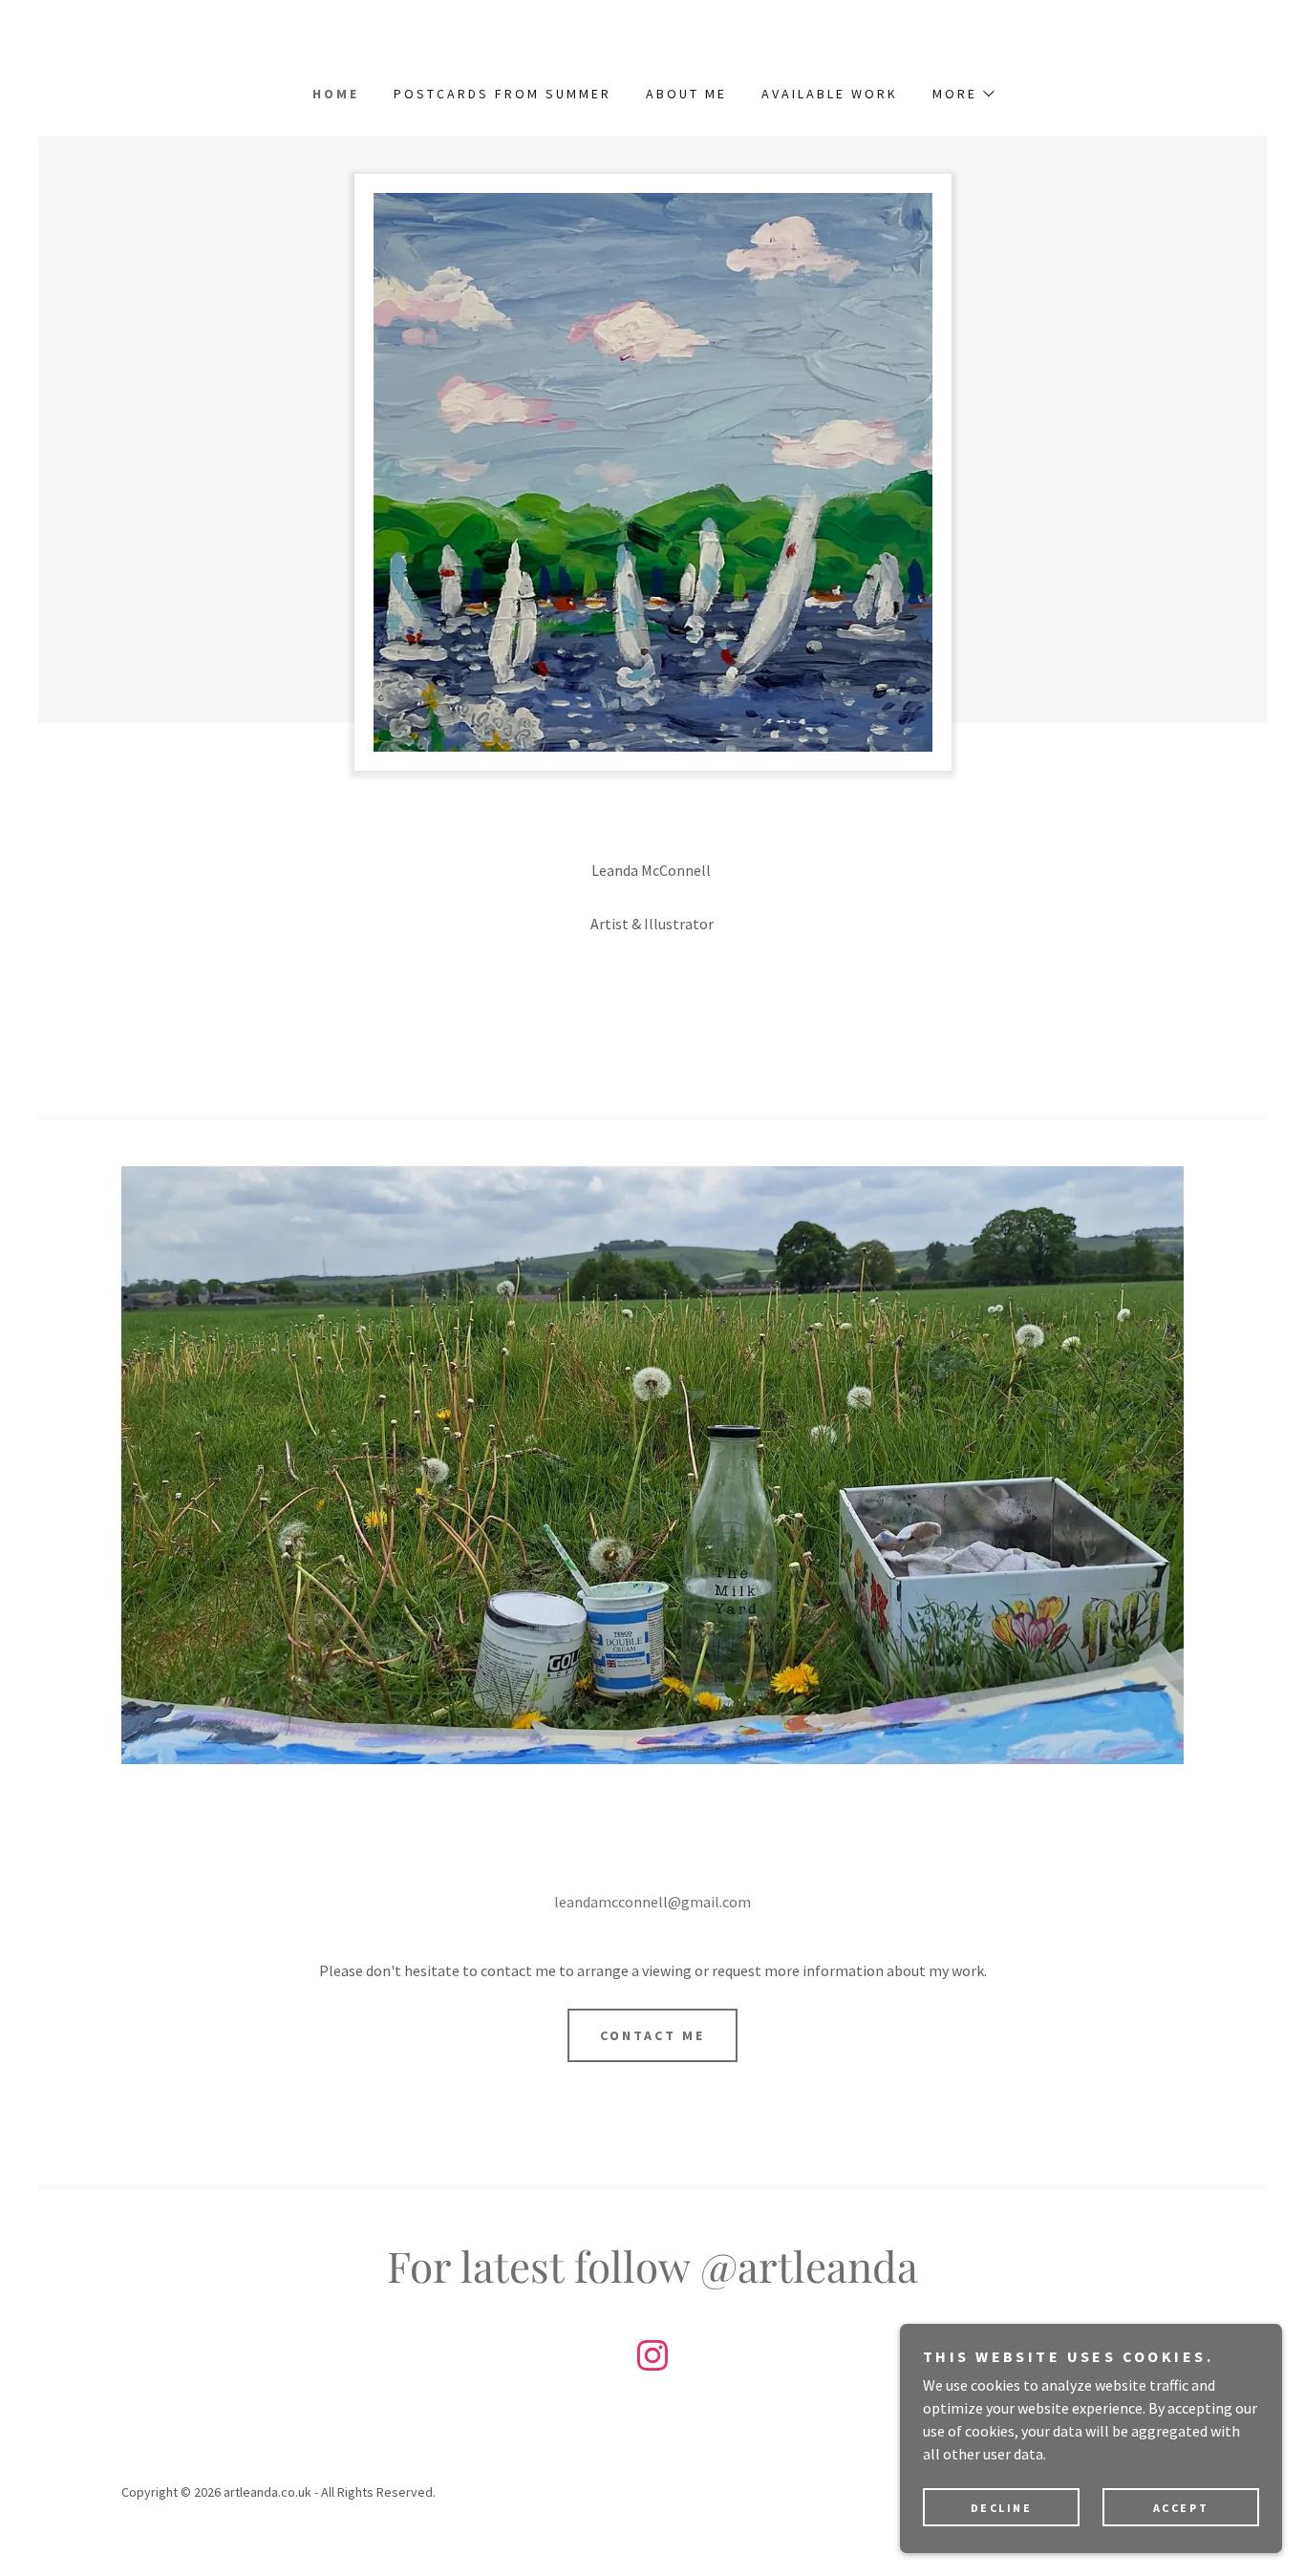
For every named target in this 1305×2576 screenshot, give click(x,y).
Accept (1181, 2508)
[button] (963, 94)
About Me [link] (686, 94)
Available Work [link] (830, 94)
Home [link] (336, 94)
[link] (652, 2359)
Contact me (652, 2035)
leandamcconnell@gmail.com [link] (652, 1902)
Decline (1002, 2508)
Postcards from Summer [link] (503, 94)
